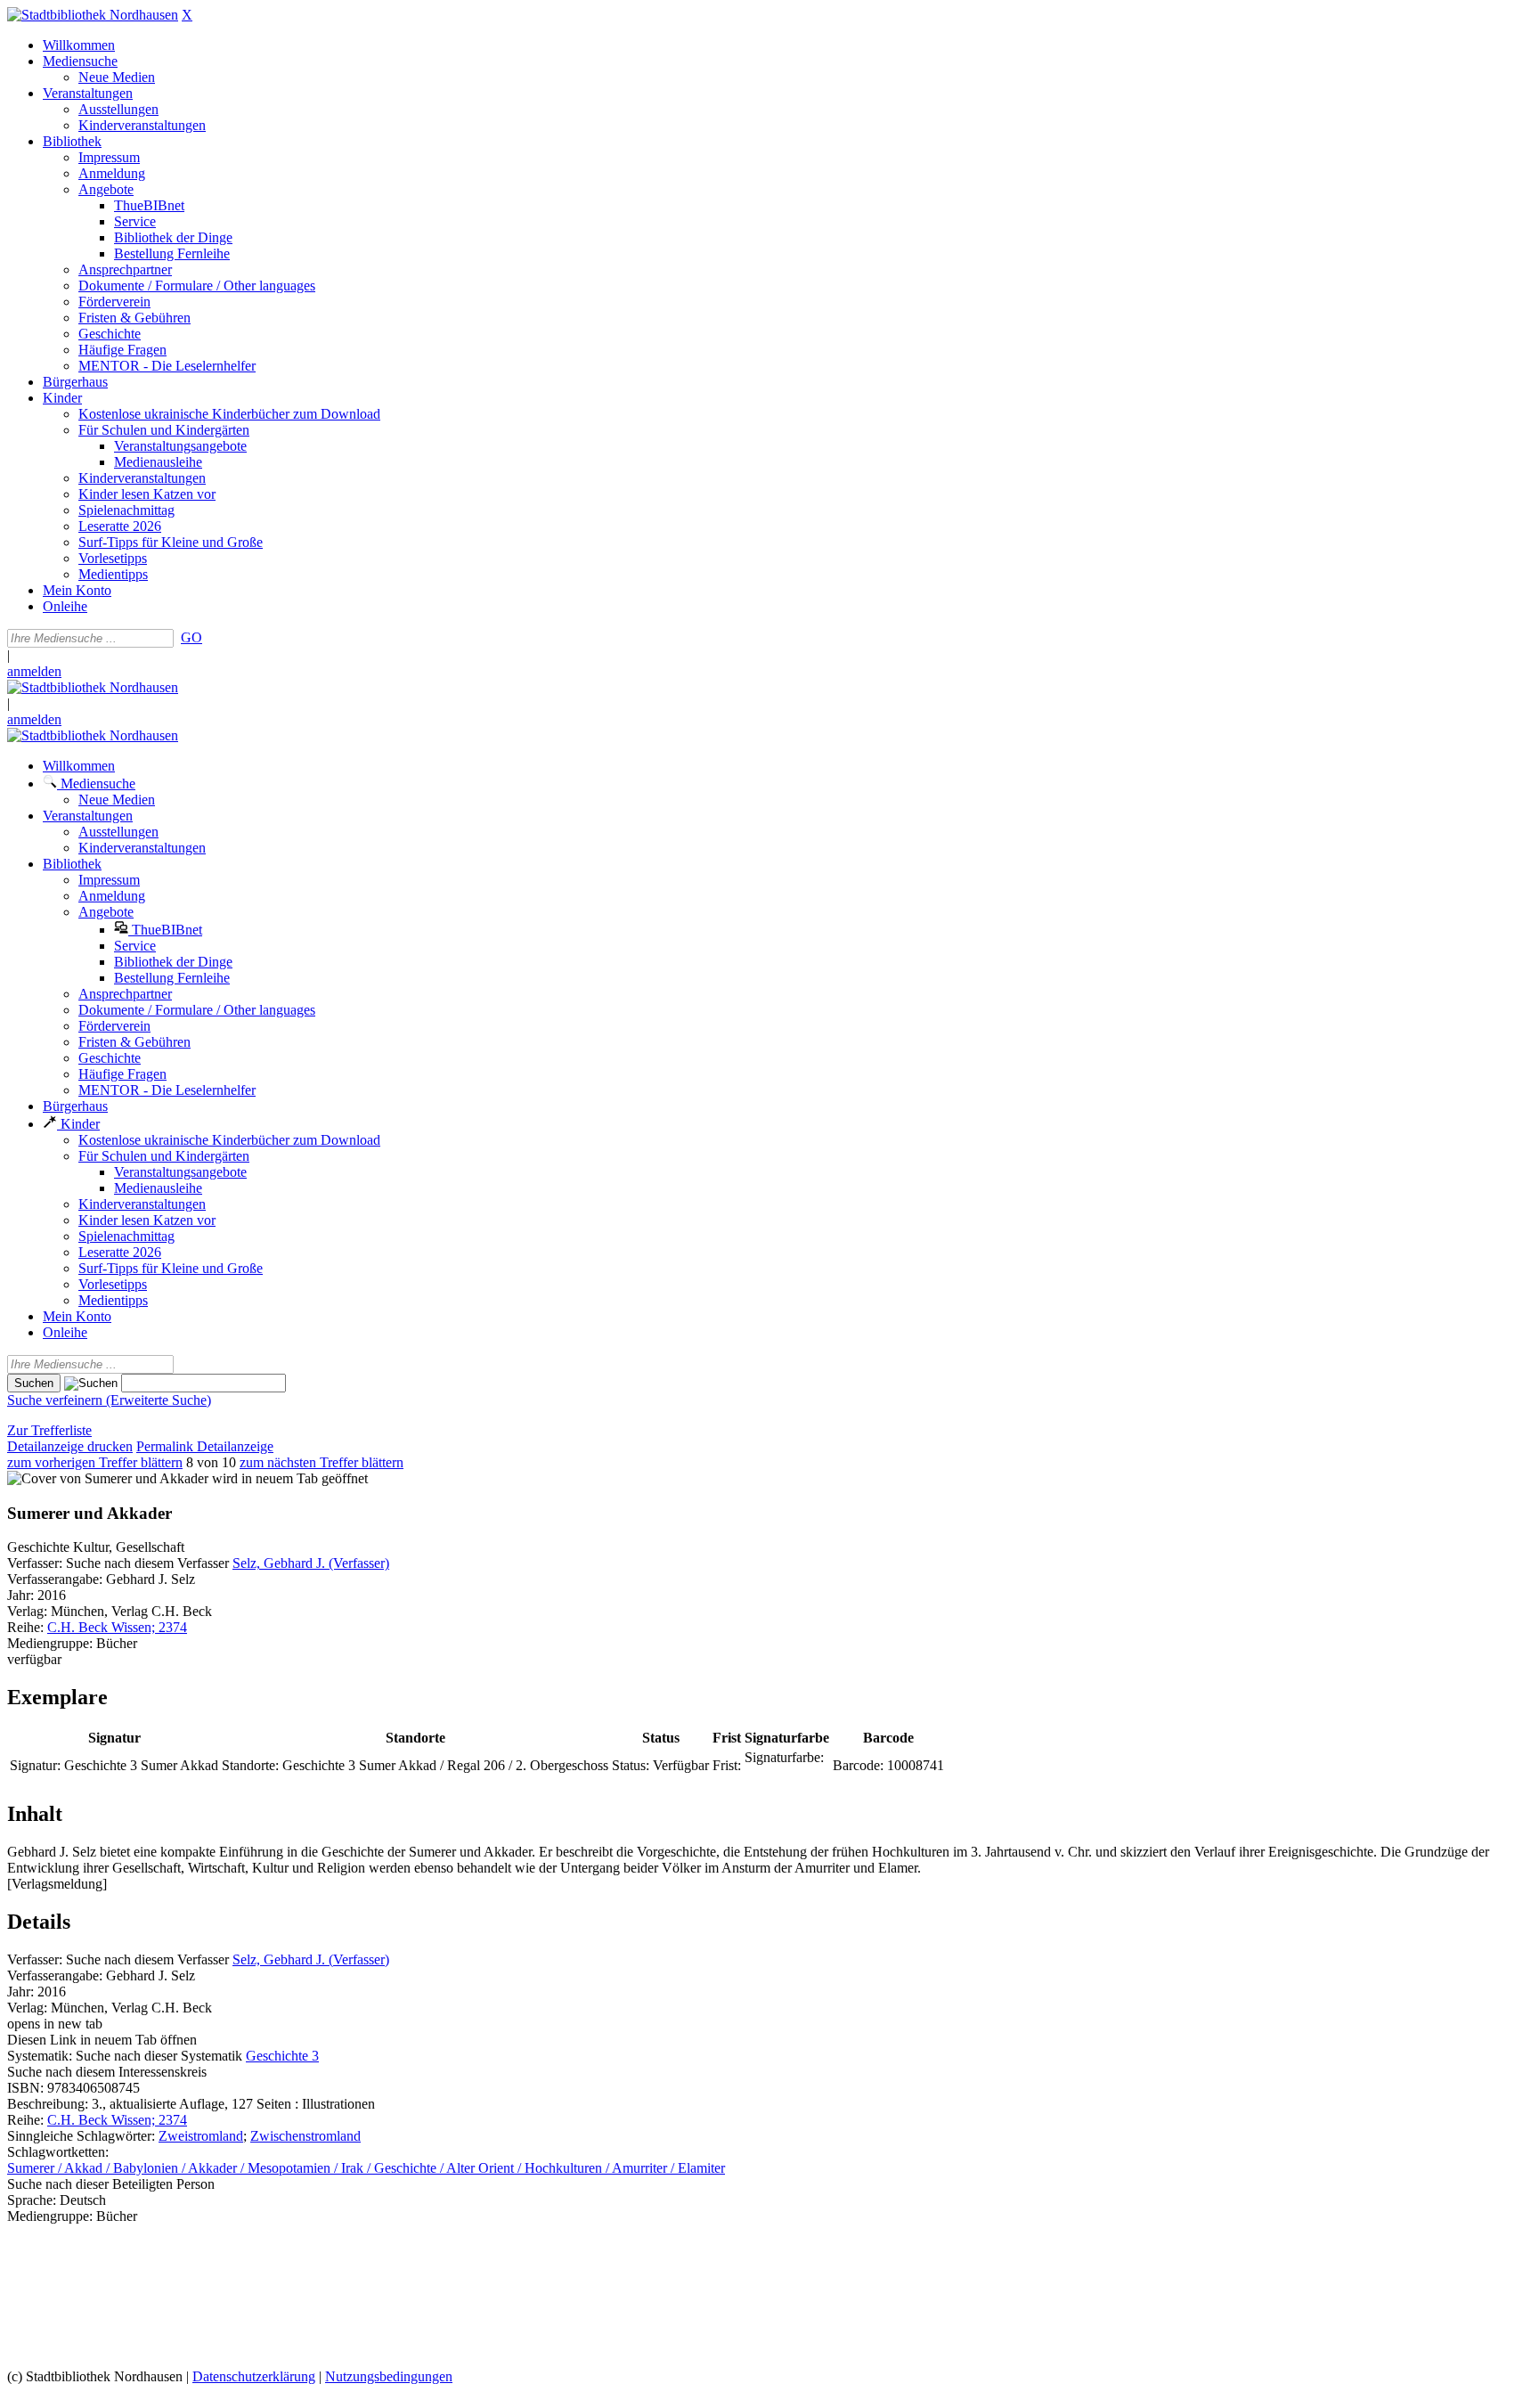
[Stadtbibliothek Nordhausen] (93, 15)
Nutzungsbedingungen (389, 2376)
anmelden (34, 671)
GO (191, 637)
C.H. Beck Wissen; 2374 (117, 1627)
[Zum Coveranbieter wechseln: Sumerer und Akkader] (108, 1478)
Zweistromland (201, 2136)
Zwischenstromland (305, 2136)
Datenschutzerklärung (254, 2376)
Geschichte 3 (282, 2056)
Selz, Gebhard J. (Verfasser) (311, 1563)
